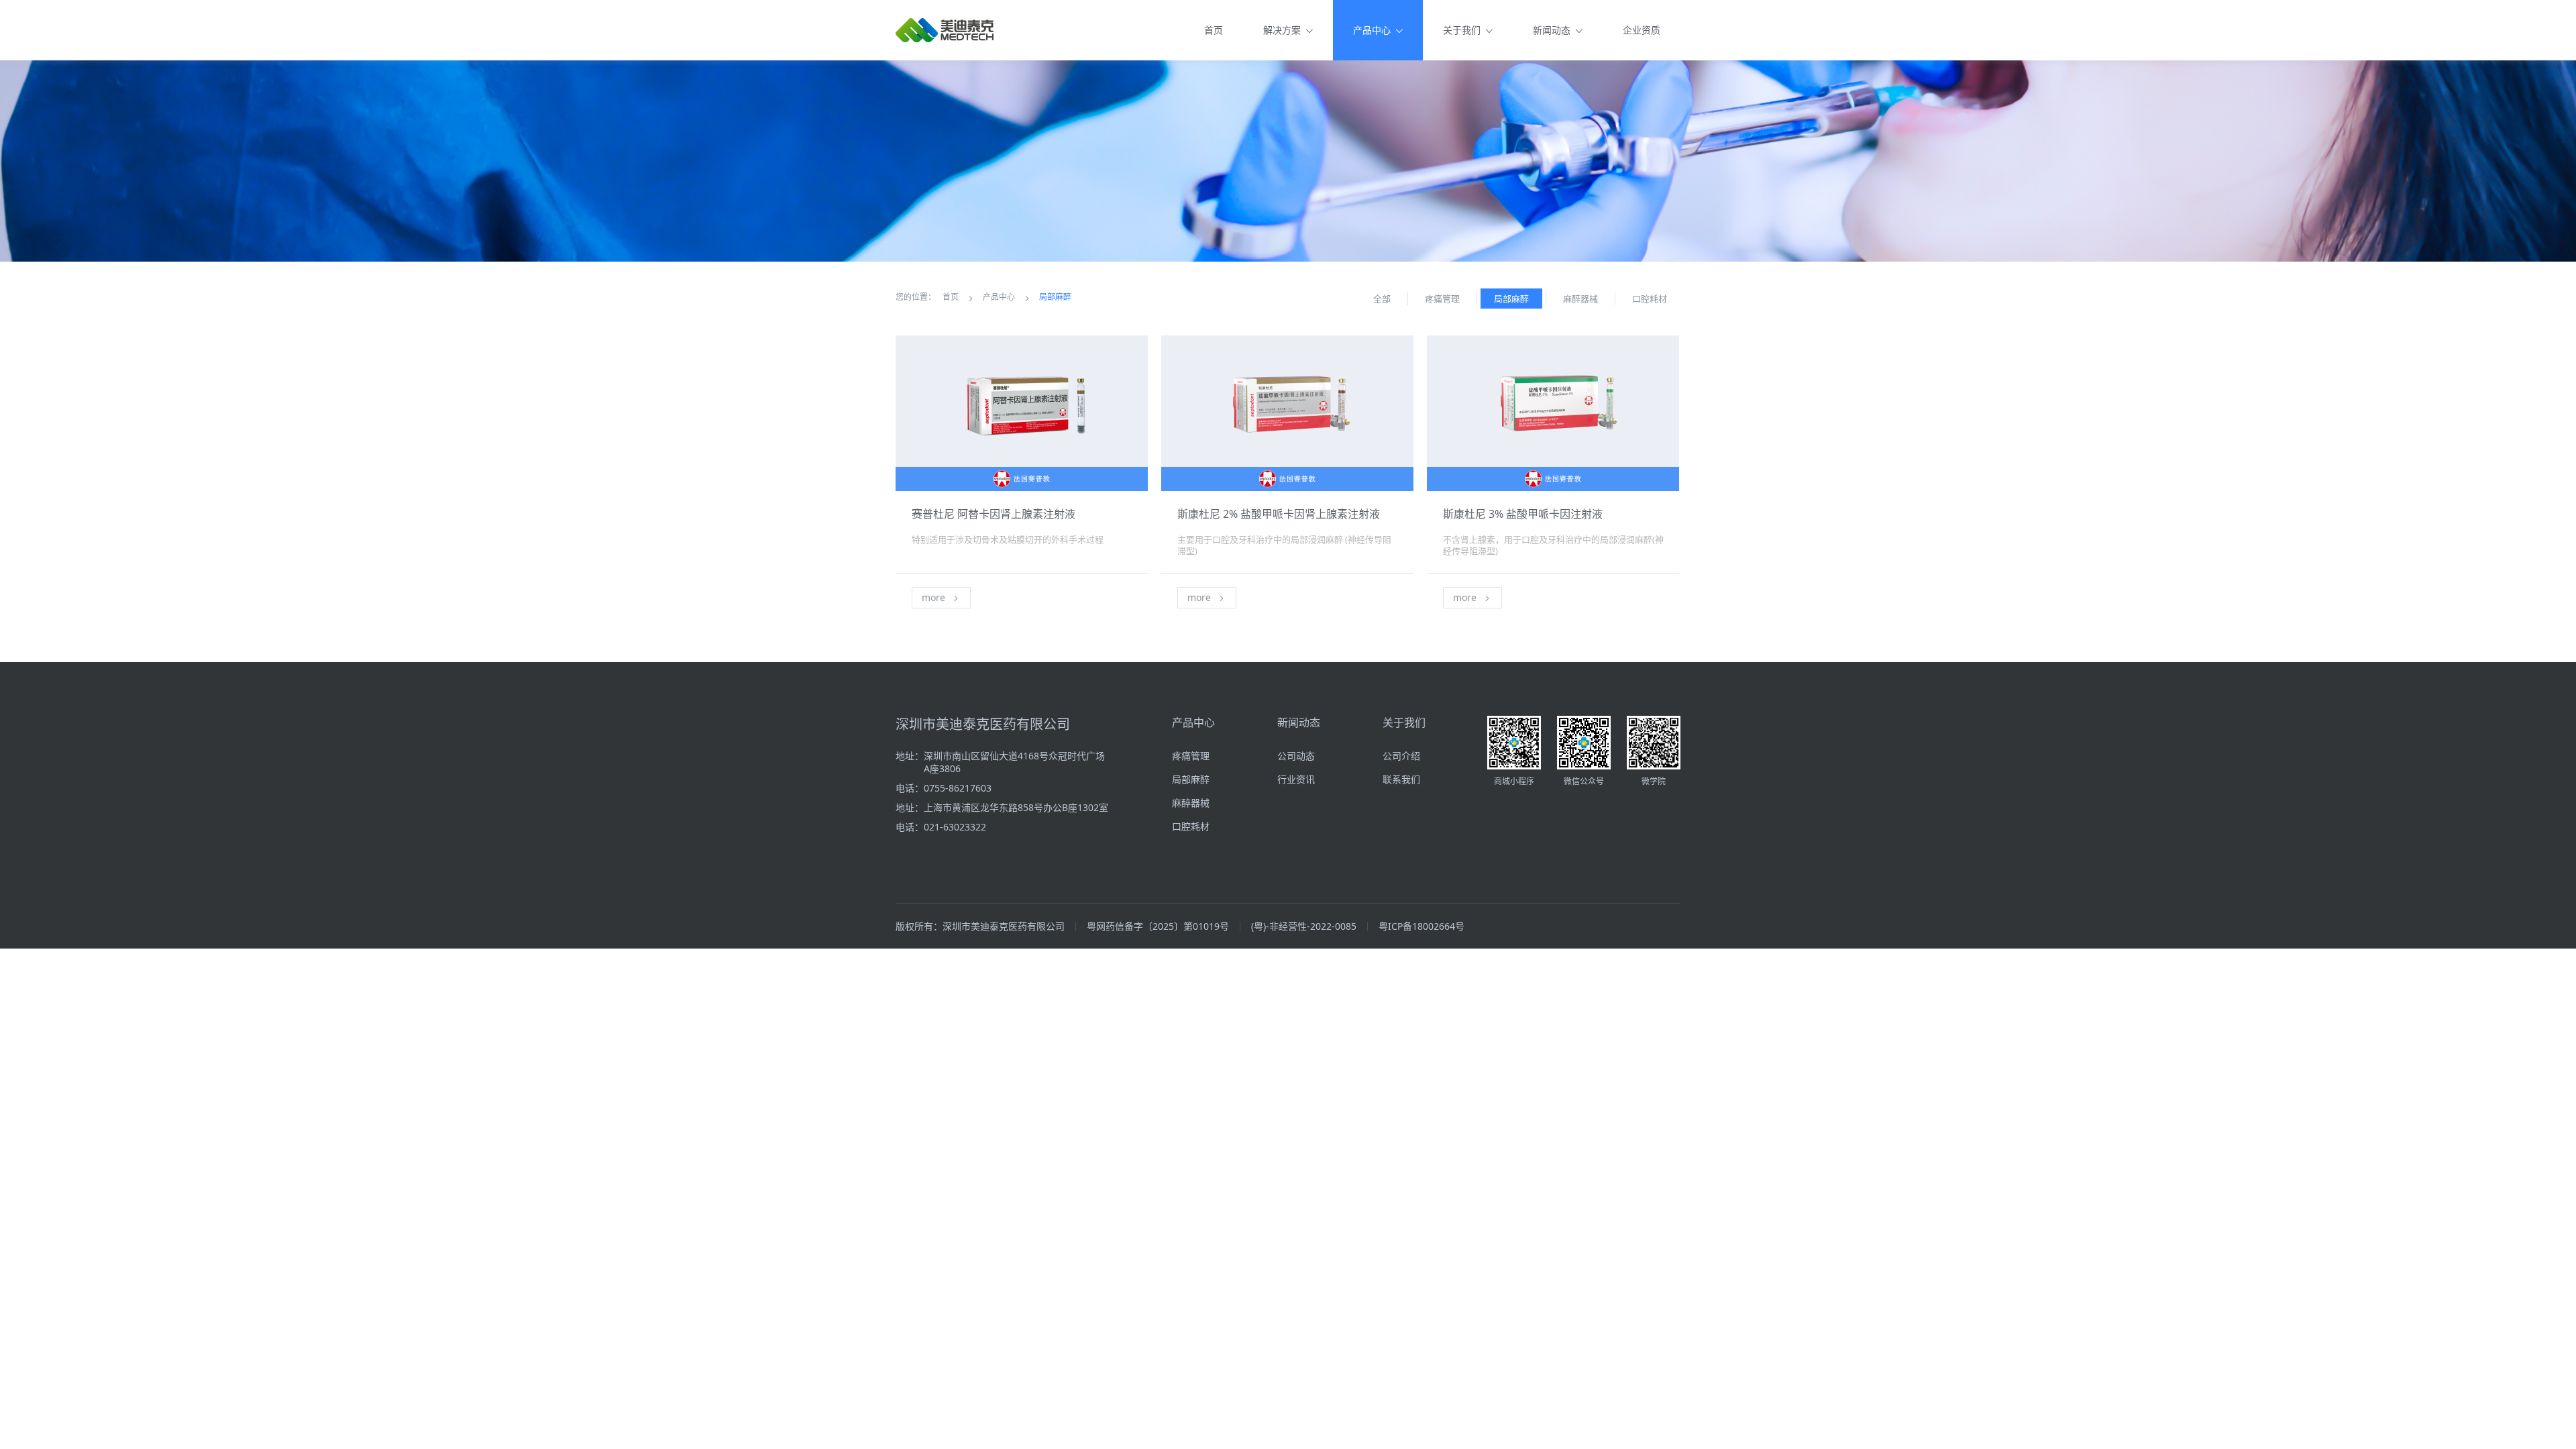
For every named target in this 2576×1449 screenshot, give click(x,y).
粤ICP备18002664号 (1421, 926)
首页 (1214, 30)
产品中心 (999, 297)
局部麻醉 (1055, 297)
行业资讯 (1296, 779)
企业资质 (1642, 30)
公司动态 (1296, 756)
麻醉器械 (1191, 803)
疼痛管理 (1191, 756)
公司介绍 (1401, 756)
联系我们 (1401, 779)
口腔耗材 (1191, 826)
